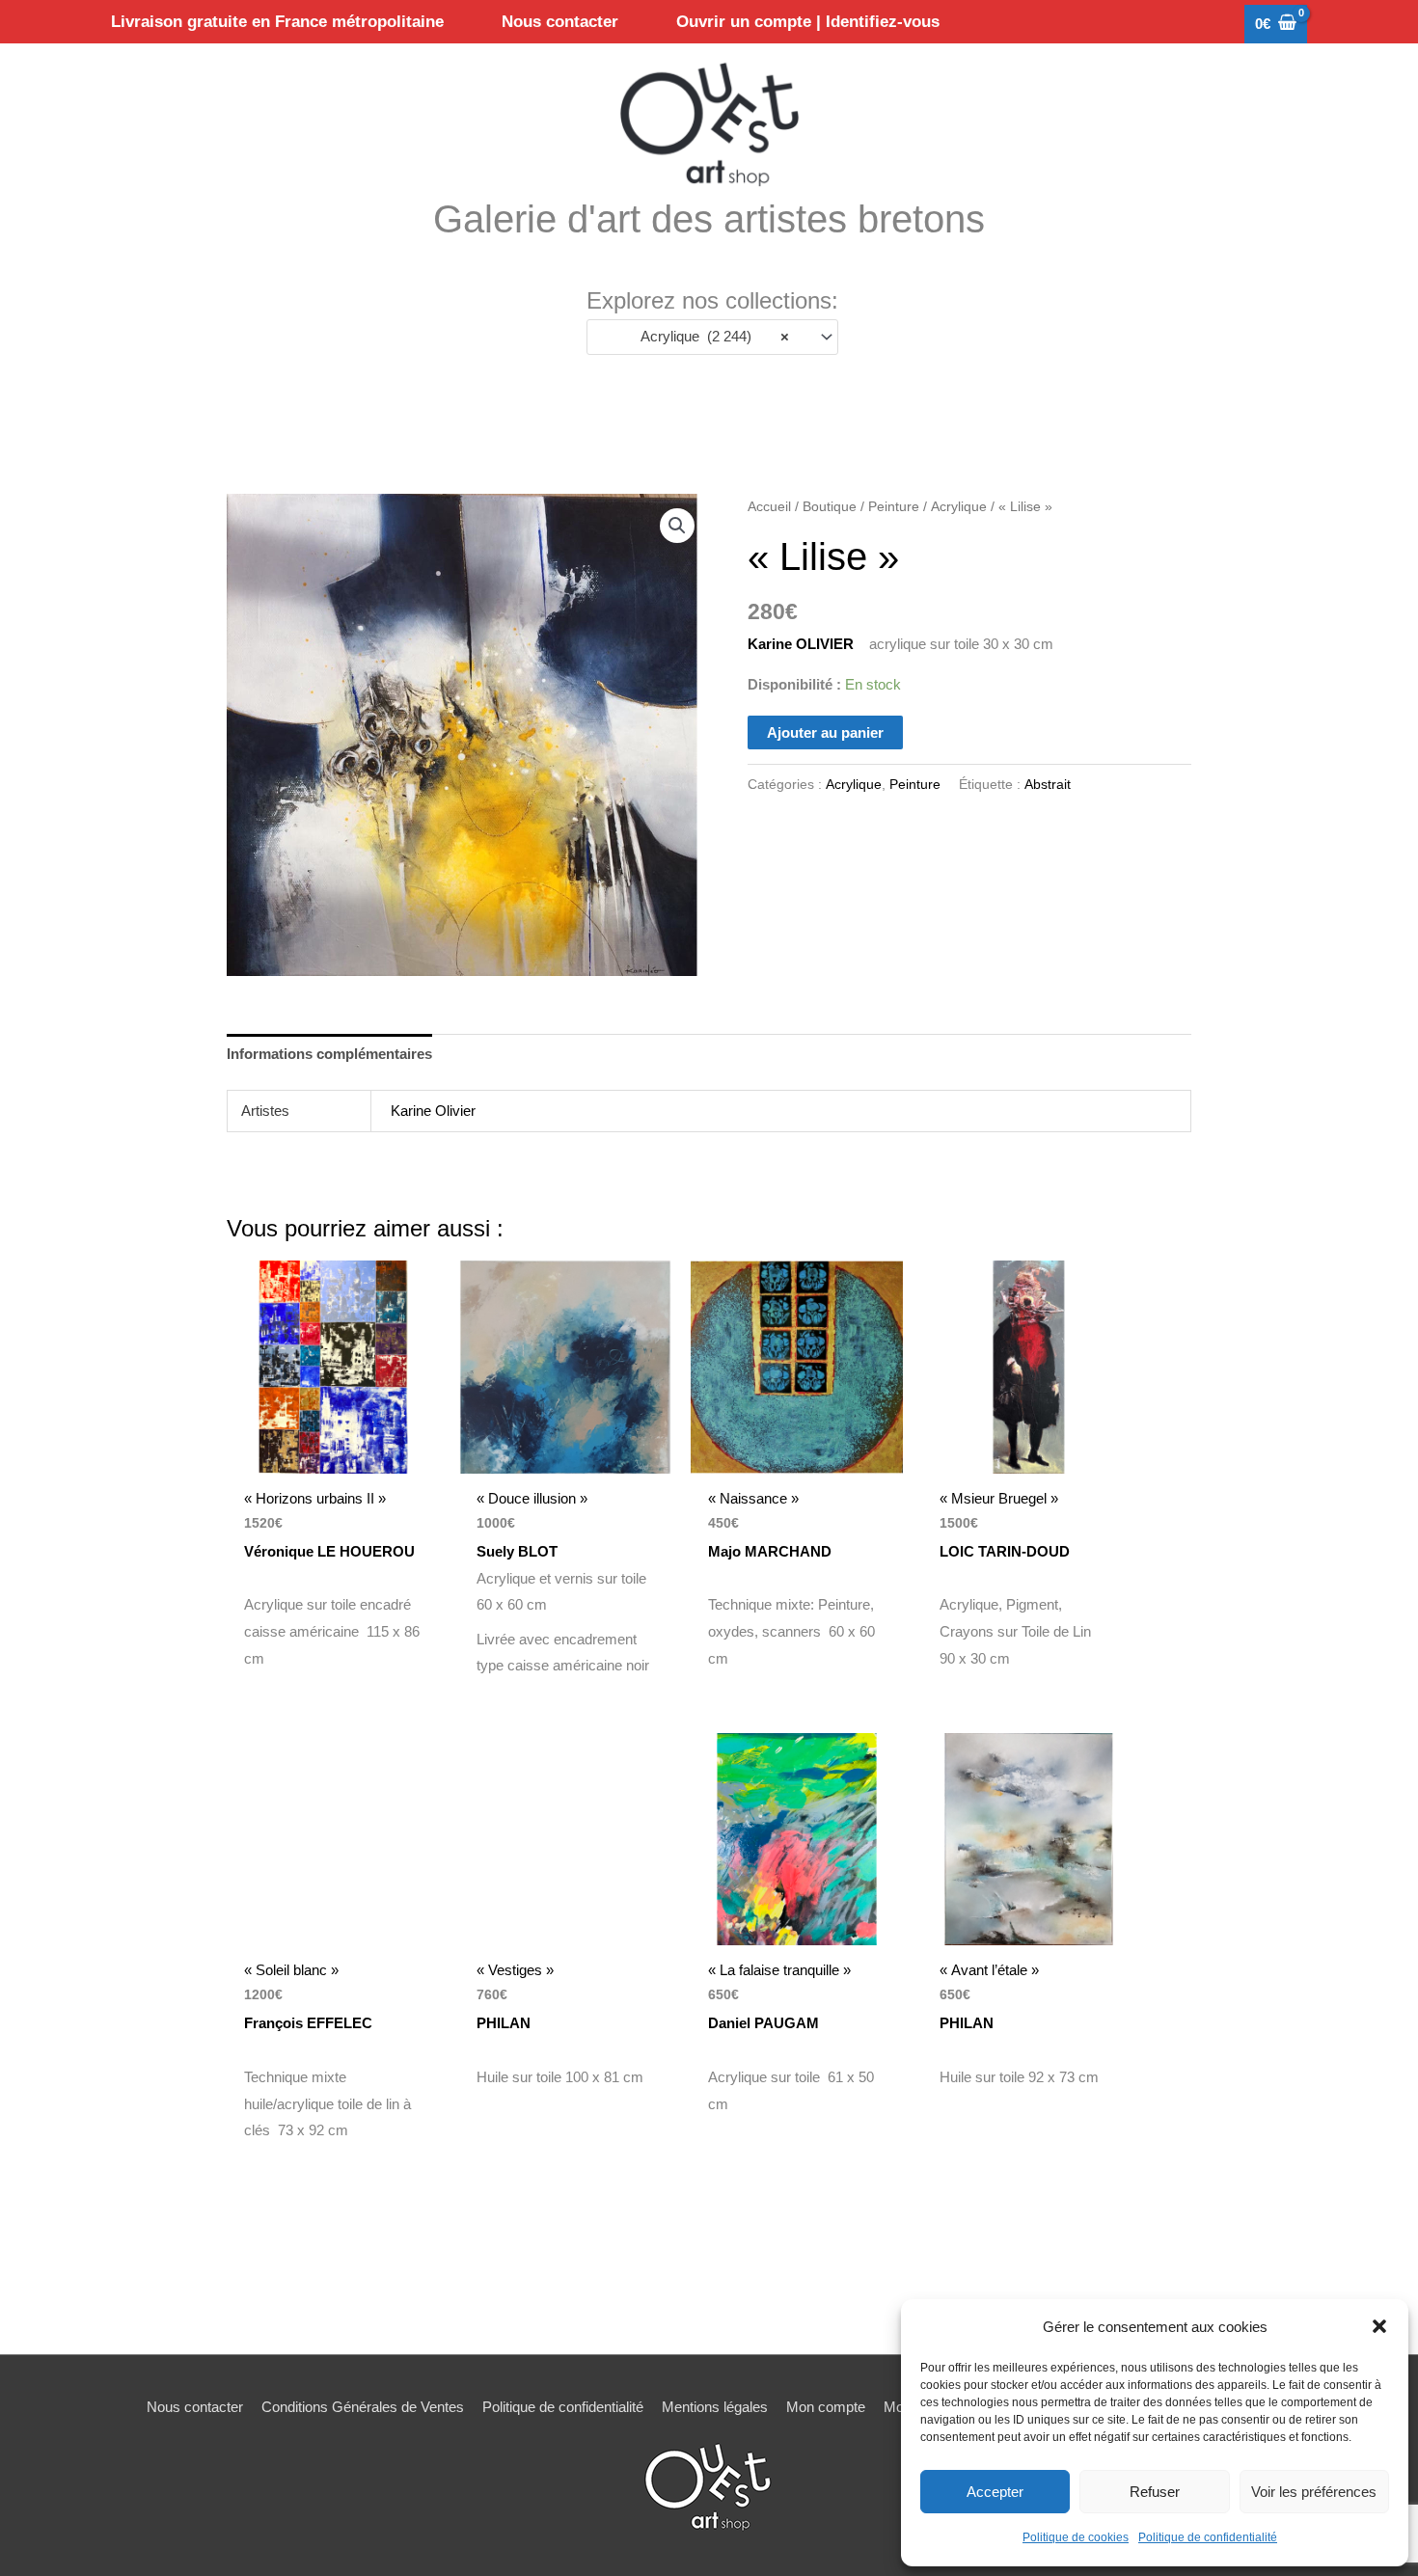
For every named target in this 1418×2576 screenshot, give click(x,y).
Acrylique (959, 507)
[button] (1379, 2326)
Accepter (995, 2492)
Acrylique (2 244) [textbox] (709, 336)
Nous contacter (195, 2407)
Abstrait (1048, 785)
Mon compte (826, 2407)
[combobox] (712, 337)
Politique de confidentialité (1208, 2537)
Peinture (894, 507)
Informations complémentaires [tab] (329, 1054)
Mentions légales (715, 2407)
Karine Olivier (433, 1111)
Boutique (830, 507)
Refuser (1155, 2492)
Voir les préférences (1314, 2492)
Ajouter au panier (825, 732)
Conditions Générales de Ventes (363, 2407)
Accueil (769, 507)
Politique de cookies (1076, 2537)
